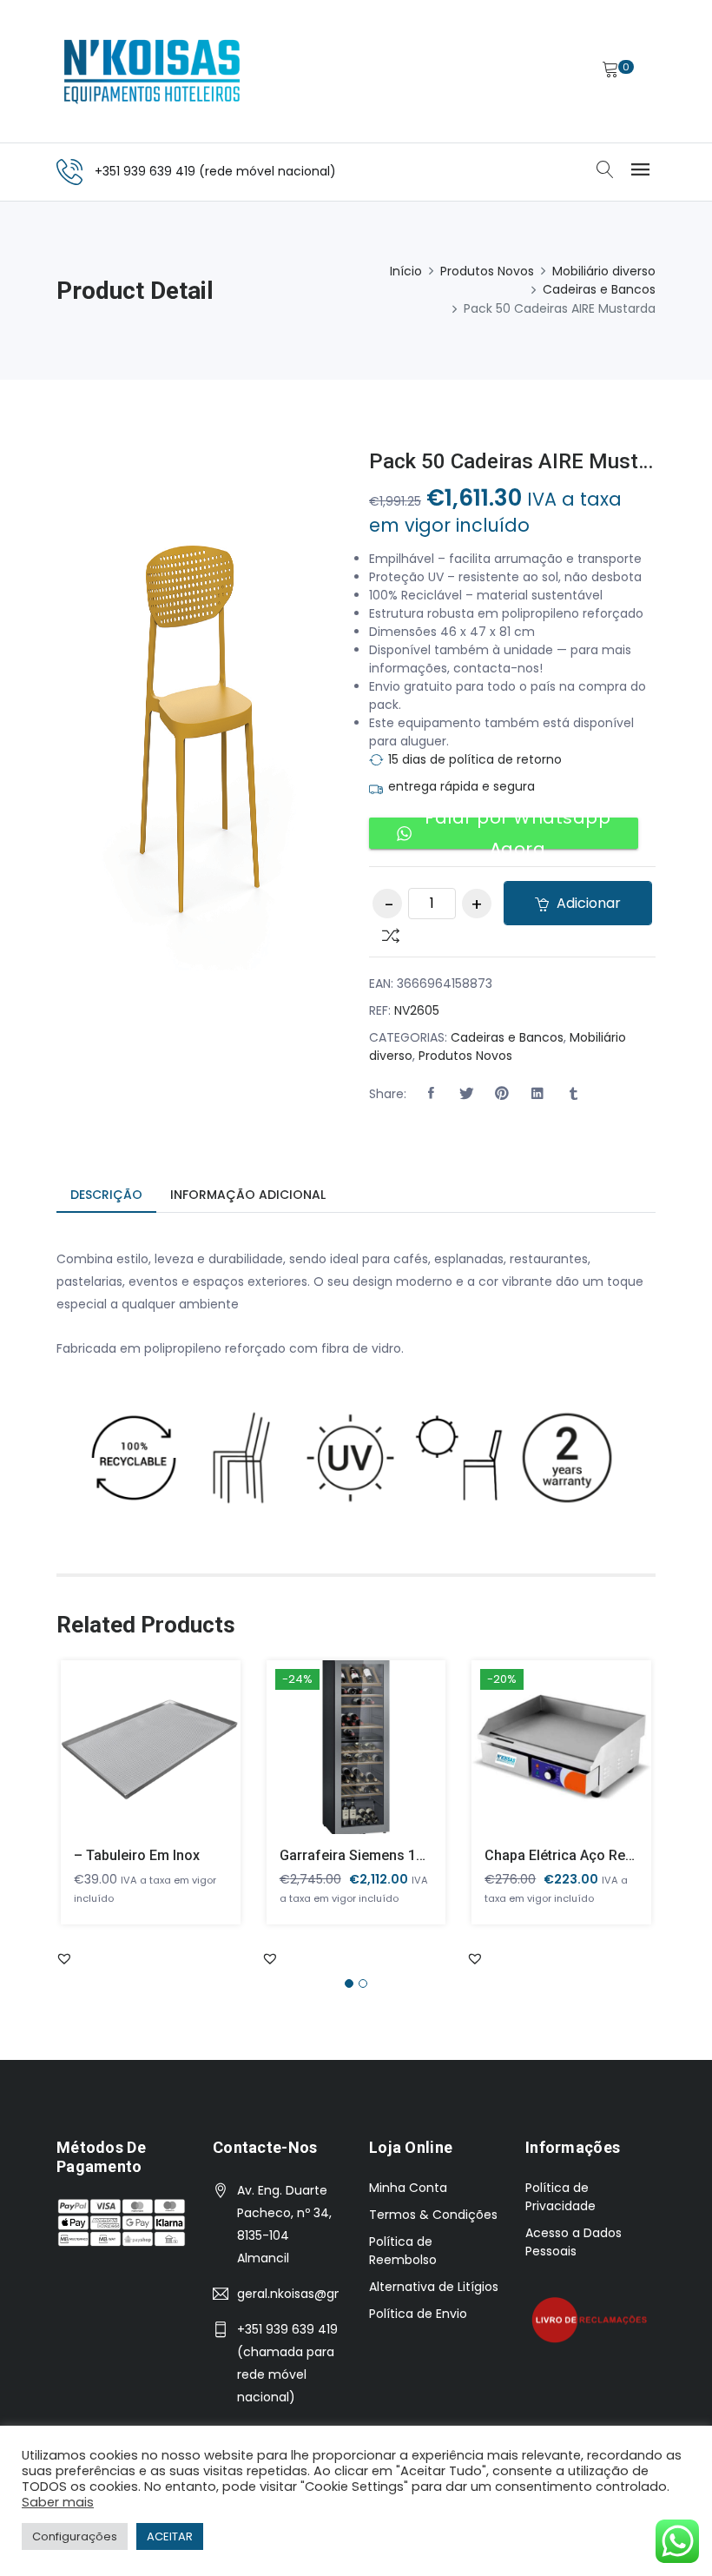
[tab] (106, 1196)
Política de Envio (418, 2314)
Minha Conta (408, 2188)
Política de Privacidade (560, 2197)
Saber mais (58, 2502)
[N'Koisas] (152, 71)
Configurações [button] (75, 2536)
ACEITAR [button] (170, 2536)
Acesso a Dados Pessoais (574, 2242)
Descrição (106, 1195)
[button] (431, 1094)
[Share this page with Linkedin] (537, 1094)
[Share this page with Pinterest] (502, 1094)
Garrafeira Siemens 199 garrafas (386, 1855)
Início (406, 271)
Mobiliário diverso (604, 271)
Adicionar (587, 903)
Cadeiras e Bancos (599, 289)
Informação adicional (248, 1195)
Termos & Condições (433, 2215)
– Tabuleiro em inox (137, 1855)
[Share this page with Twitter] (466, 1094)
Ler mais (125, 1761)
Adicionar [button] (331, 1761)
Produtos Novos (487, 271)
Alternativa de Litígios (434, 2287)
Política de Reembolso (403, 2251)
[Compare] (384, 934)
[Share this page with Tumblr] (573, 1094)
